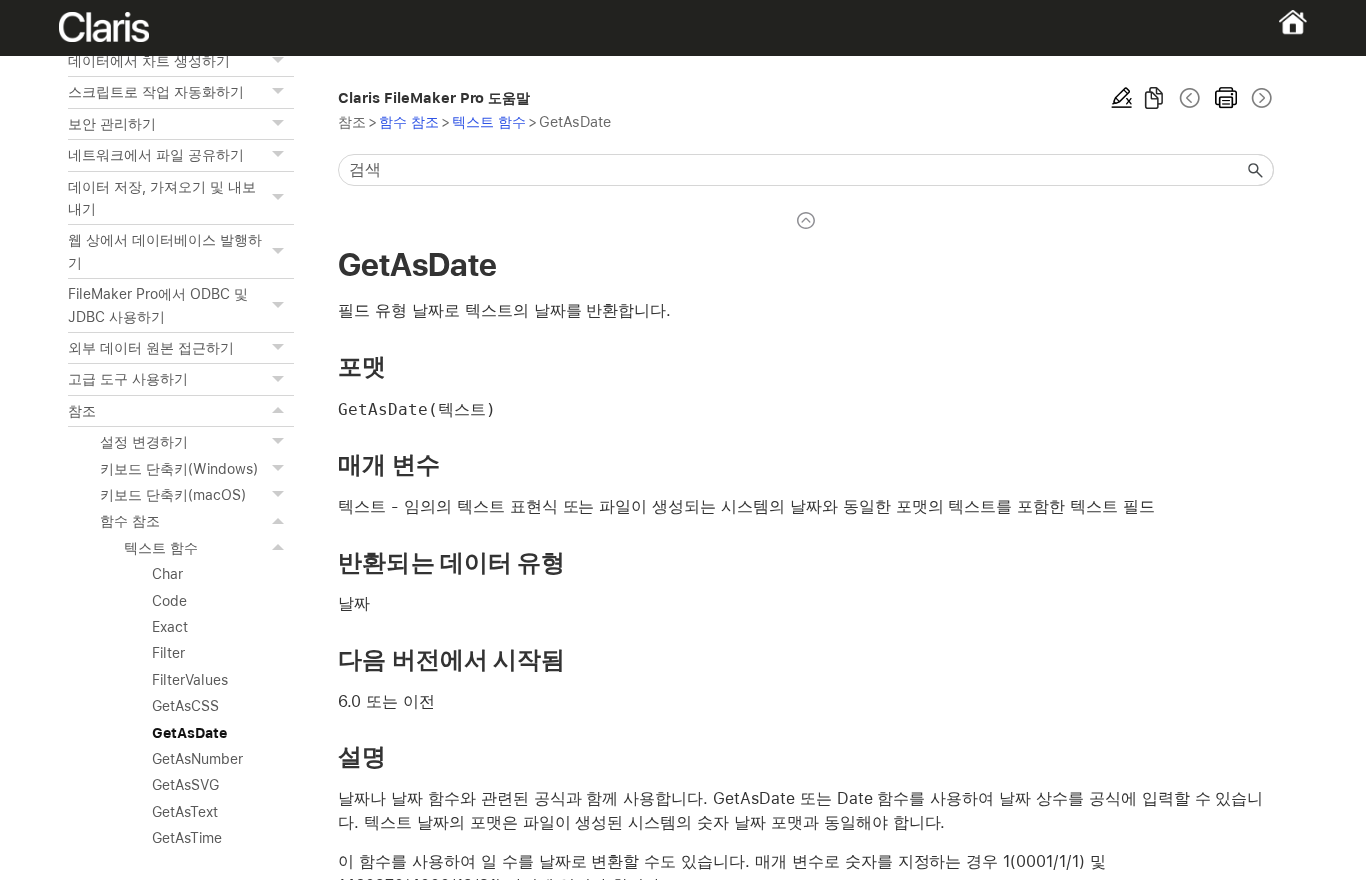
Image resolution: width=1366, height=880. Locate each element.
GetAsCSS (185, 706)
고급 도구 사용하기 (128, 379)
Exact (170, 627)
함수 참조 (130, 521)
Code (169, 601)
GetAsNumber (197, 759)
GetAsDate (189, 733)
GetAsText (185, 812)
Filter (168, 653)
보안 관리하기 (112, 124)
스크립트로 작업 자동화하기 (155, 92)
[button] (280, 61)
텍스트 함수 (161, 548)
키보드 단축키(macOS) (172, 495)
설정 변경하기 (144, 442)
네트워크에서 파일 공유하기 (155, 155)
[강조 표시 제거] (1122, 98)
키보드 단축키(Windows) (178, 469)
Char (167, 574)
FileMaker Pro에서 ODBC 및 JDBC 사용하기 (157, 305)
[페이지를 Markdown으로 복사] (1154, 98)
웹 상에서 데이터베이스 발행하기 (164, 251)
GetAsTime (187, 838)
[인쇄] (1226, 98)
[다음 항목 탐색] (1260, 98)
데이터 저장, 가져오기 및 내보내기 (161, 198)
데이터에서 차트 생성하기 (149, 61)
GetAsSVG (185, 785)
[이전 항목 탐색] (1190, 98)
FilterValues (190, 680)
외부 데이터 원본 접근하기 (150, 348)
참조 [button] (82, 411)
